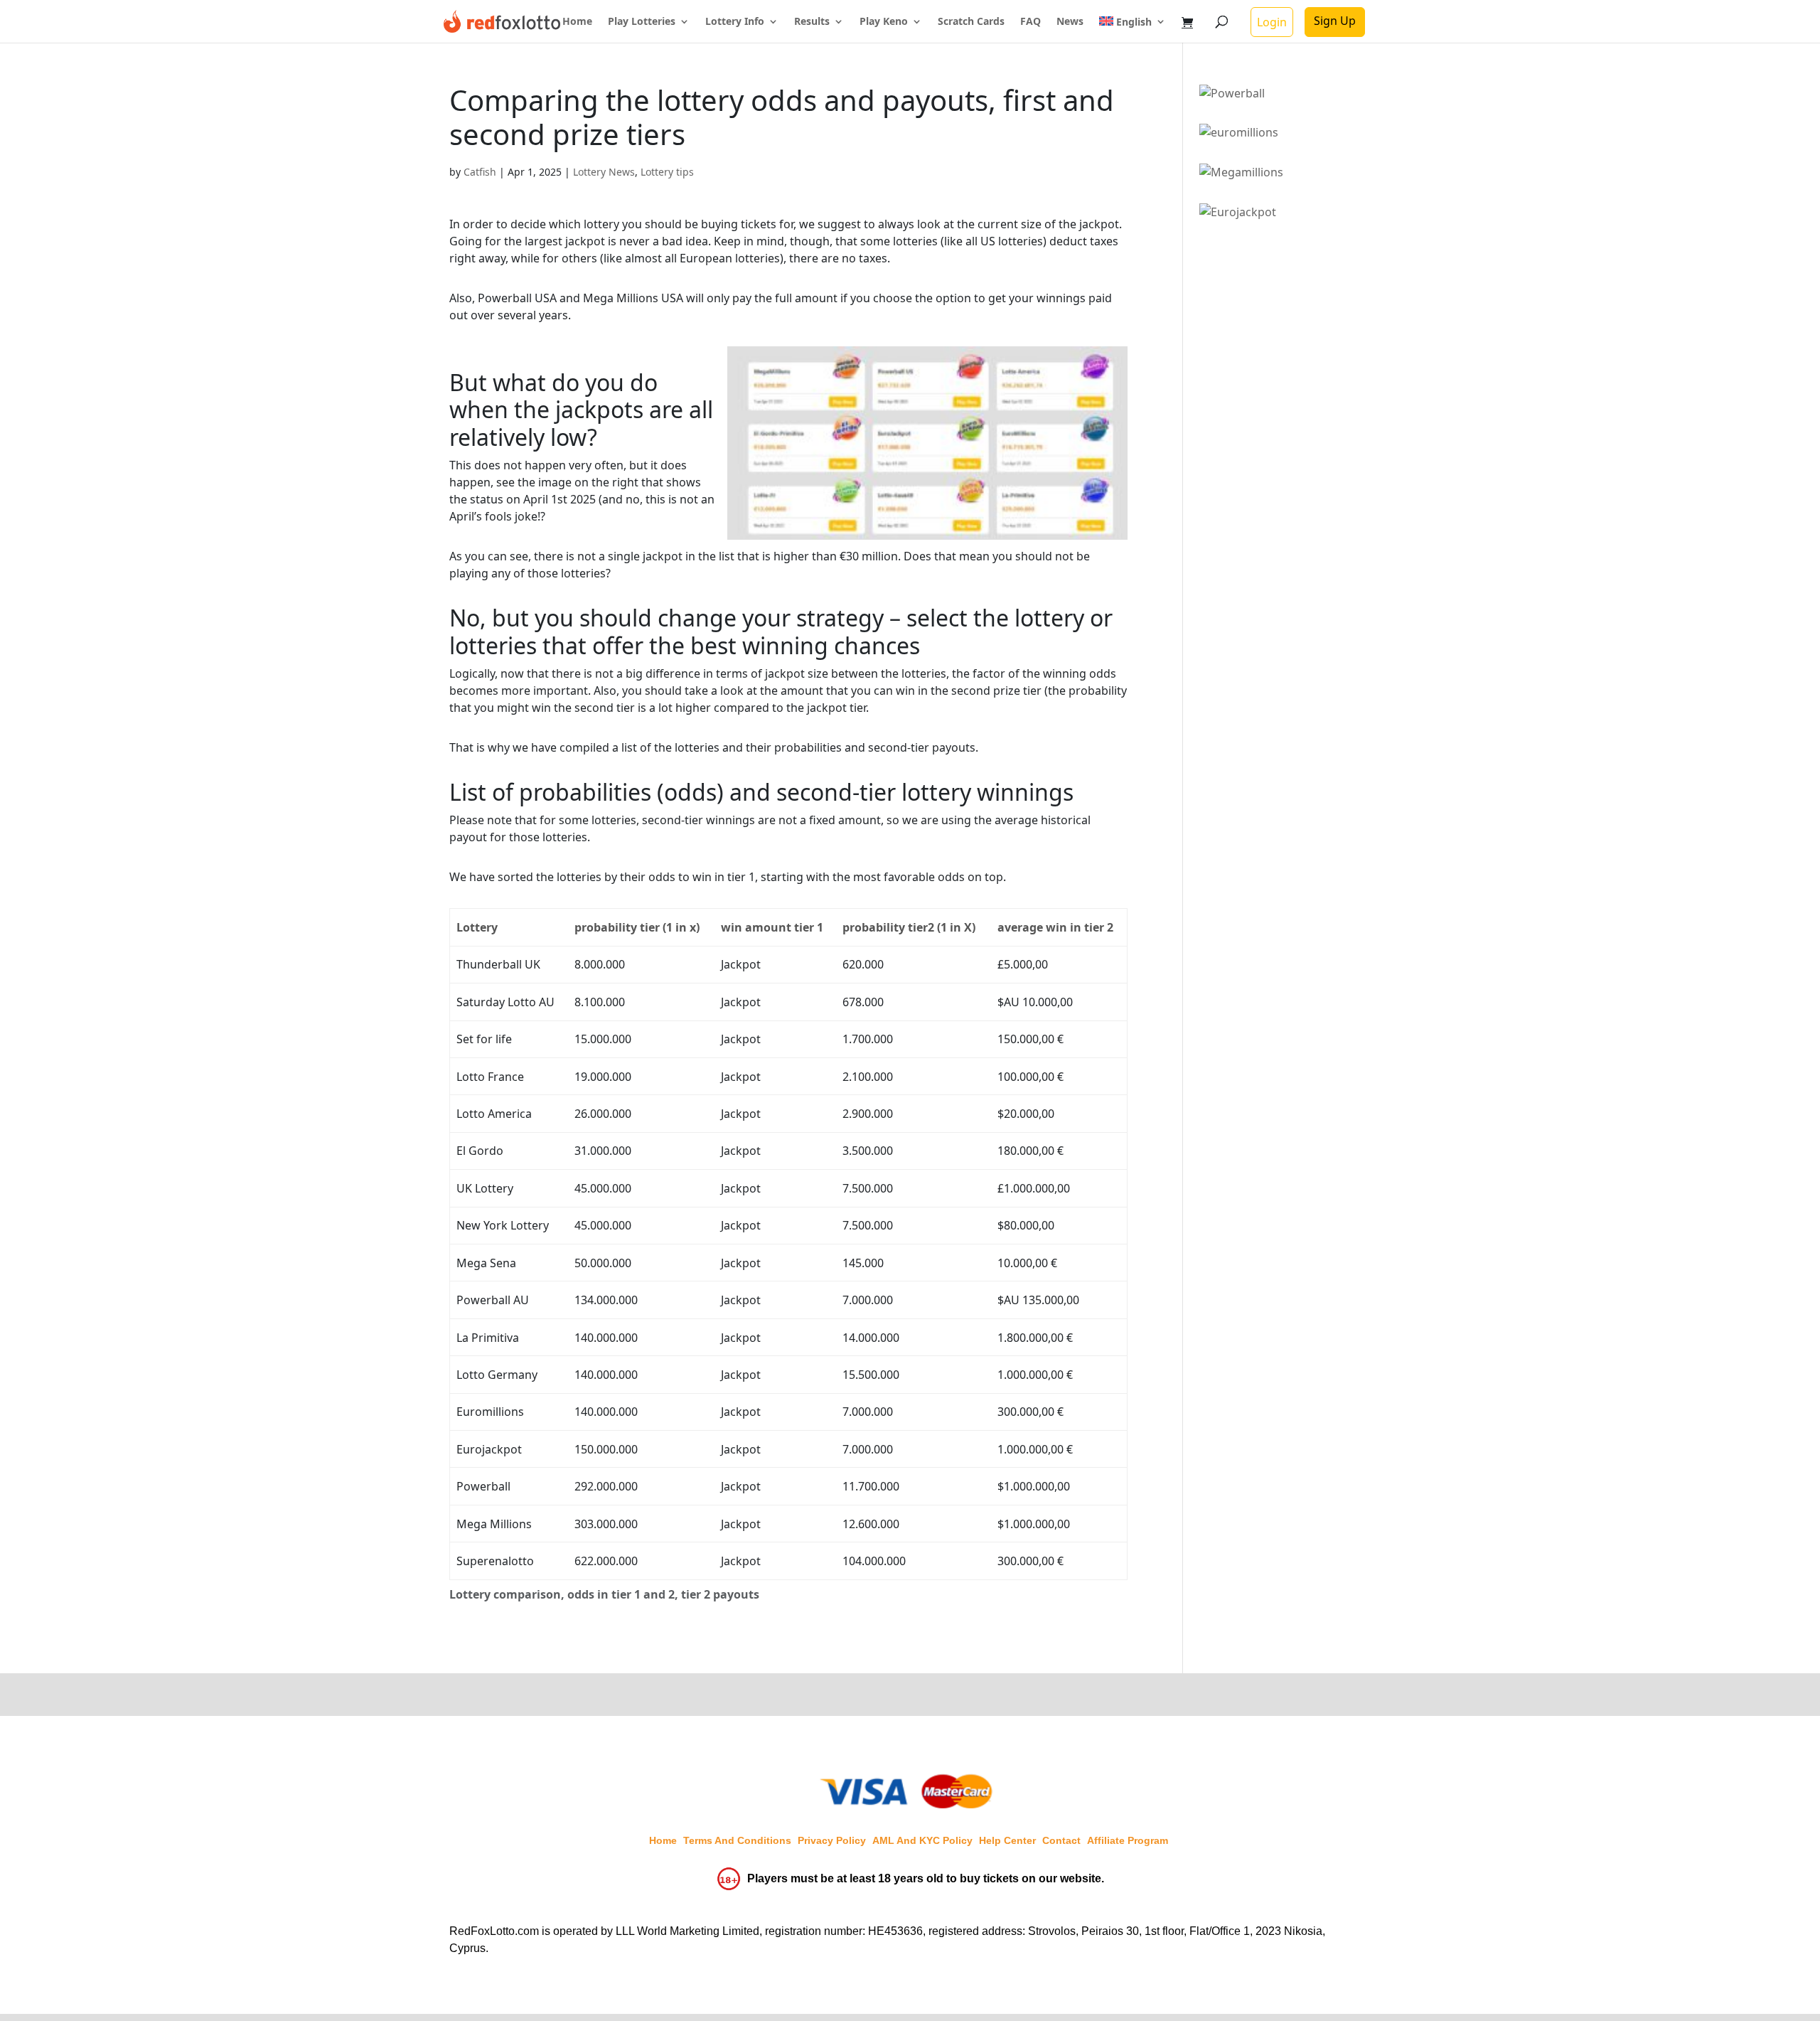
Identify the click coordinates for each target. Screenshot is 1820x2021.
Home (577, 22)
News (1070, 22)
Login (1272, 22)
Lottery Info (735, 22)
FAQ (1031, 22)
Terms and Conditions (737, 1840)
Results (812, 22)
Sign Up (1335, 21)
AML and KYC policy (922, 1840)
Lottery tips (667, 172)
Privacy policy (832, 1840)
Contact (1061, 1840)
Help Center (1007, 1840)
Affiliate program (1128, 1840)
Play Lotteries (642, 22)
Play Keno (884, 22)
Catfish (480, 172)
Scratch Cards (971, 22)
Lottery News (604, 172)
